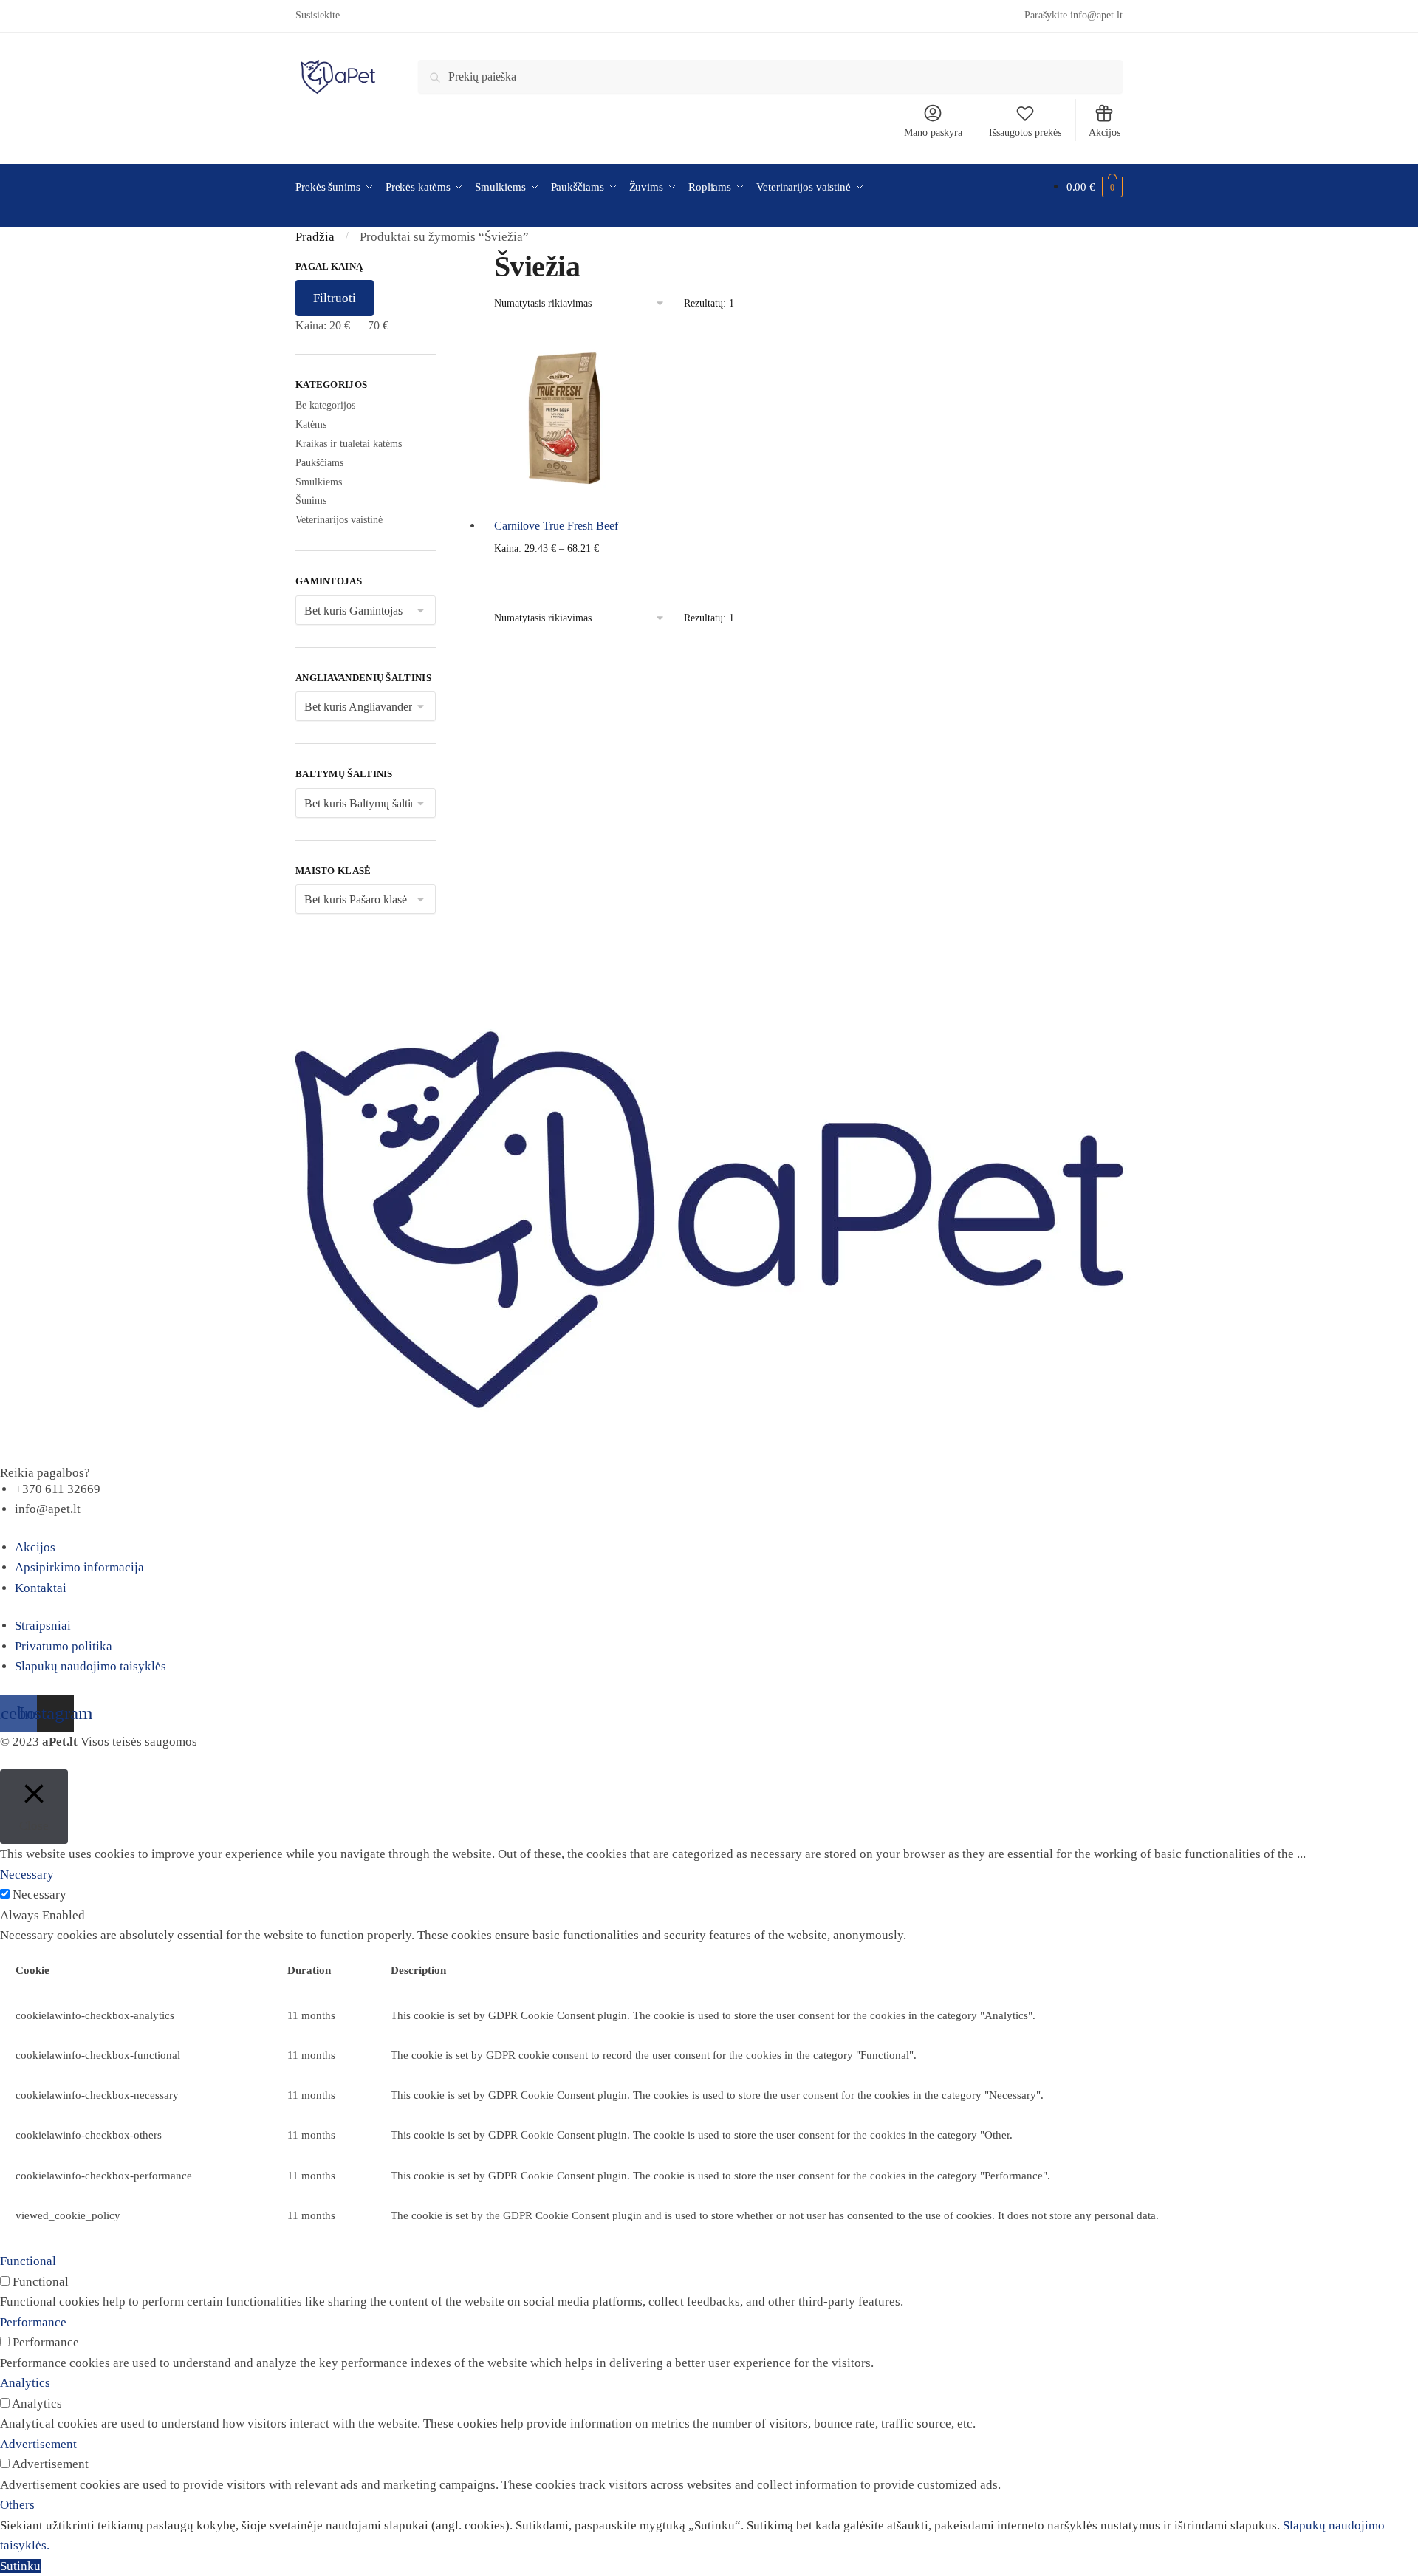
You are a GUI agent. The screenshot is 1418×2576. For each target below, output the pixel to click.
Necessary (40, 1895)
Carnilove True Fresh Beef (556, 526)
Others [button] (17, 2505)
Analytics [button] (25, 2383)
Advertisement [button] (38, 2444)
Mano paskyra (933, 133)
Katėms (311, 424)
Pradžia (315, 237)
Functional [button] (28, 2261)
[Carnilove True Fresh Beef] (564, 418)
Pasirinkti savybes (564, 573)
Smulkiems (319, 482)
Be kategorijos (325, 405)
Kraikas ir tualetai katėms (349, 444)
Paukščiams (319, 463)
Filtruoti (335, 298)
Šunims (311, 500)
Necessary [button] (27, 1875)
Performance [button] (33, 2322)
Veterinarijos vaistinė (339, 520)
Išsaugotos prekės (1025, 133)
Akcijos (1104, 133)
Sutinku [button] (20, 2566)
